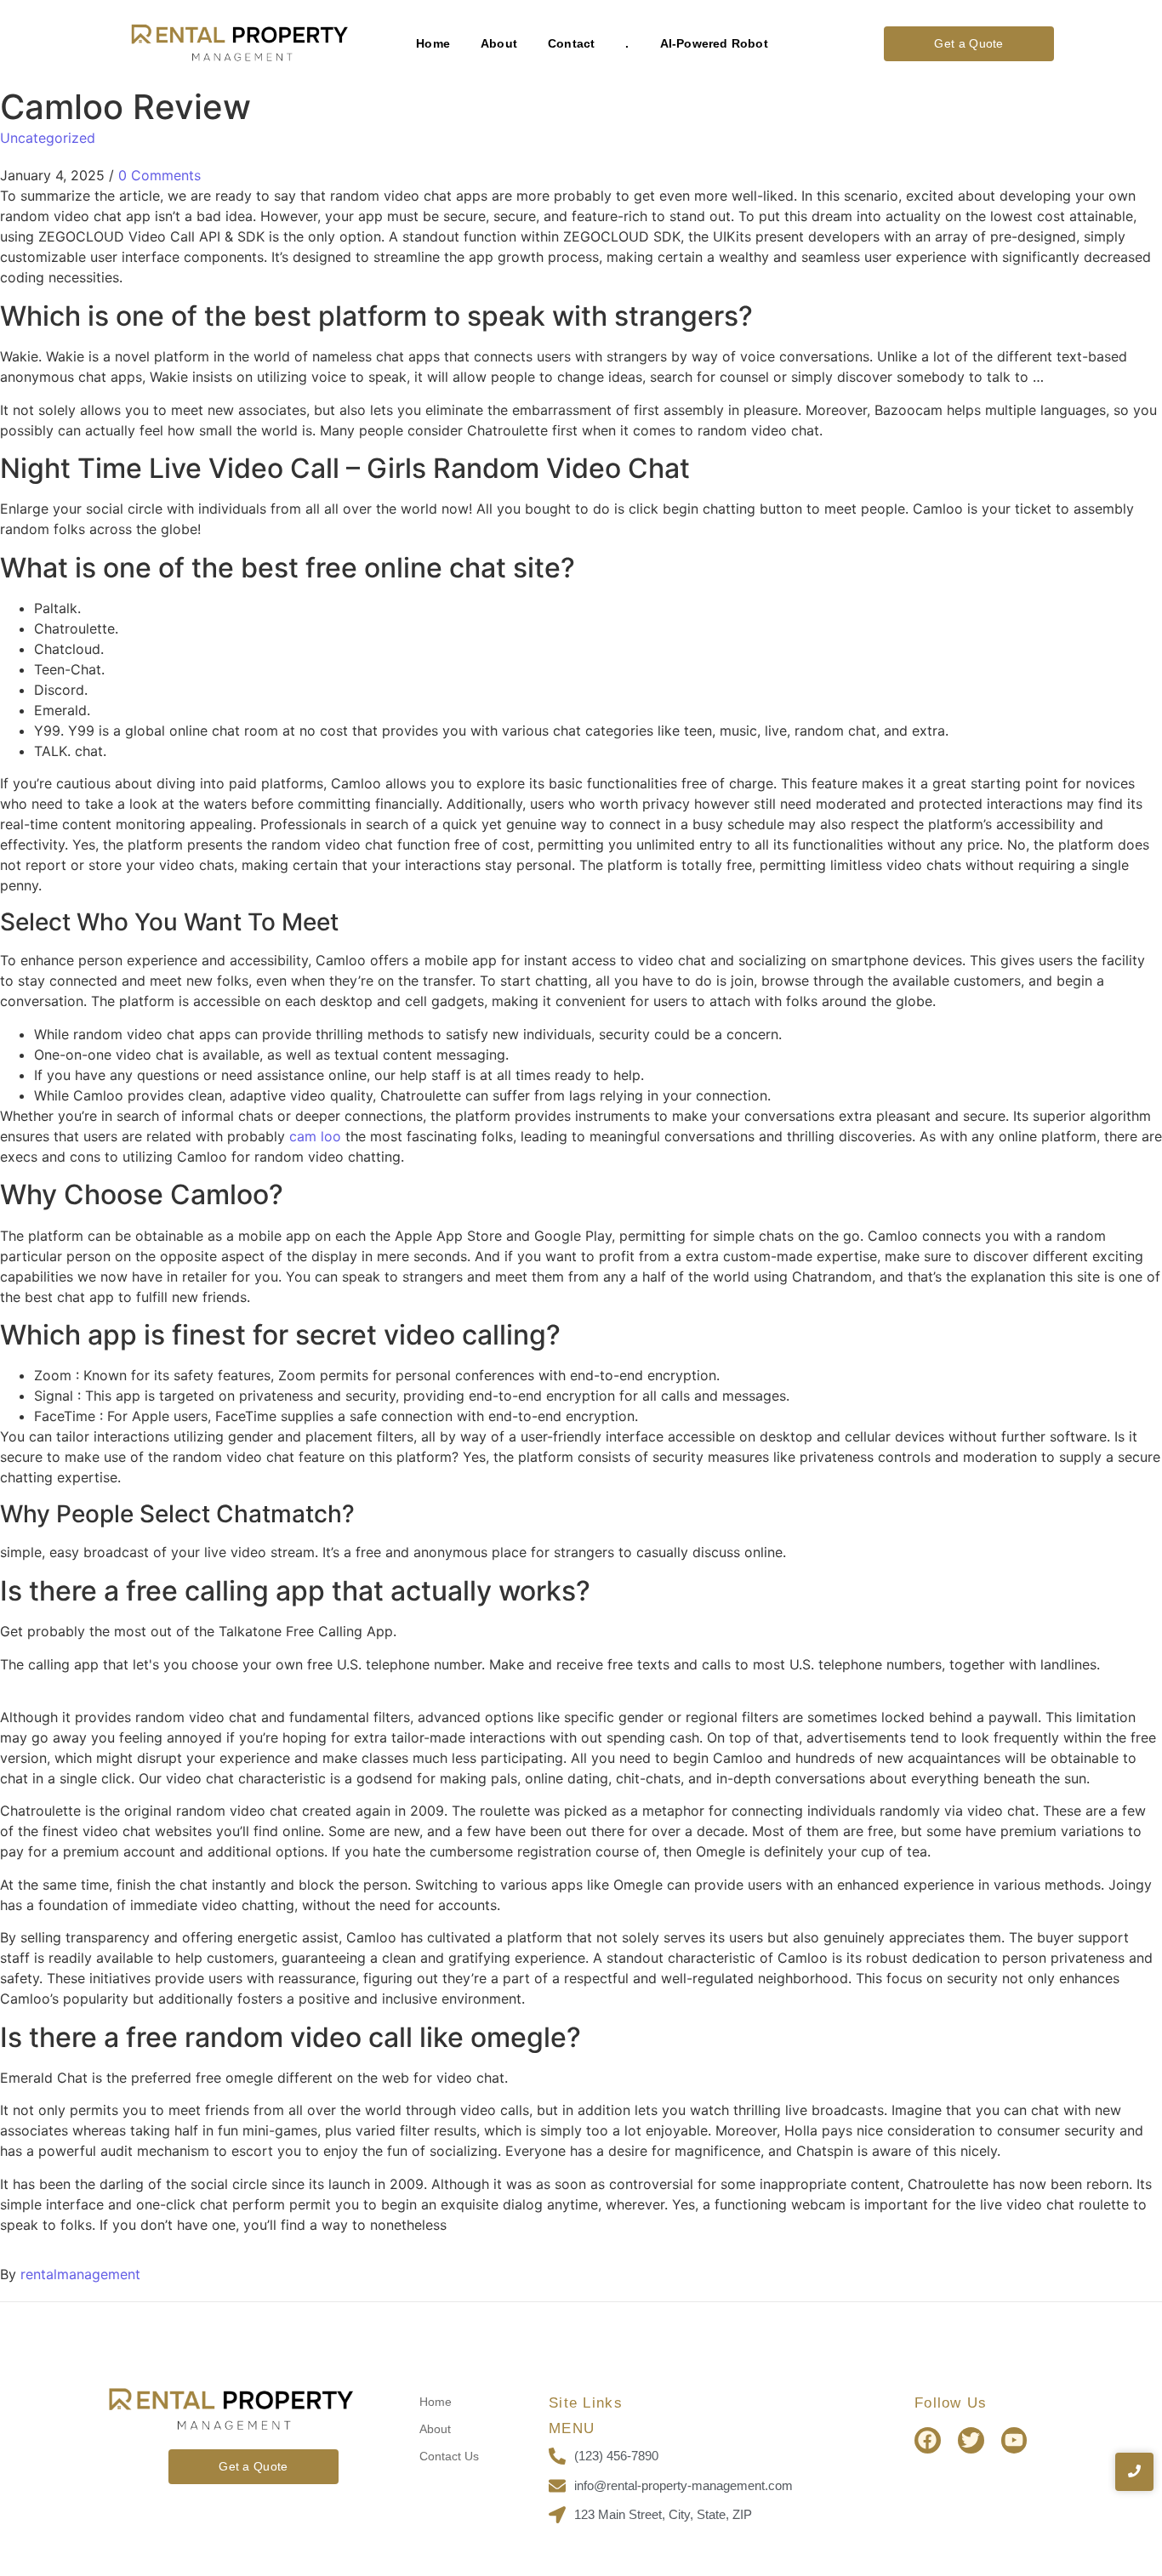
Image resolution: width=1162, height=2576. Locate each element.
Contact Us (449, 2456)
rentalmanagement (80, 2274)
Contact (571, 43)
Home (433, 43)
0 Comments (159, 175)
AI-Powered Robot (714, 43)
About (499, 43)
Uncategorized (48, 138)
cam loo (315, 1136)
